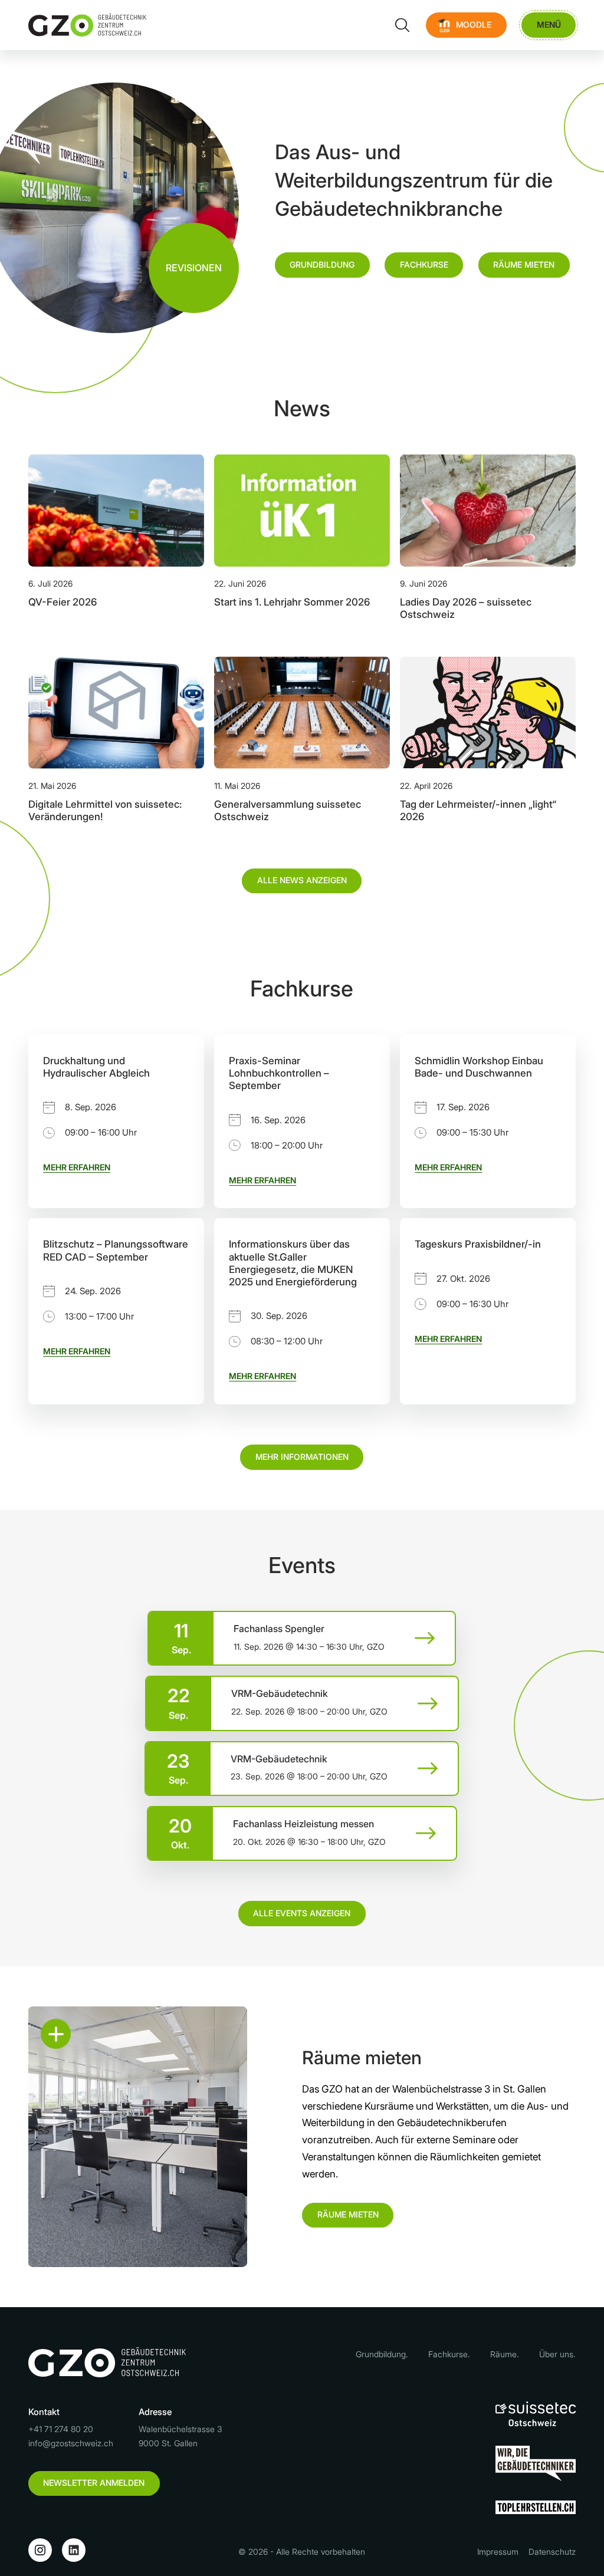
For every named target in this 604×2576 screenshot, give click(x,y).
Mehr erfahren (77, 1167)
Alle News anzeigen (302, 880)
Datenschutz (552, 2552)
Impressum (498, 2552)
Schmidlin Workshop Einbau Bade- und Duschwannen (479, 1067)
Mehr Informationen (302, 1457)
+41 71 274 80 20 (61, 2429)
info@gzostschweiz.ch (71, 2443)
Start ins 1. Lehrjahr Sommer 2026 (292, 602)
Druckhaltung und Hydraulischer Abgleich (96, 1067)
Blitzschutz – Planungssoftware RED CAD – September (116, 1250)
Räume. (505, 2354)
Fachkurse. (449, 2354)
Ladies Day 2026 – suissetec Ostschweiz (466, 608)
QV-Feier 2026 (63, 602)
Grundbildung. (382, 2354)
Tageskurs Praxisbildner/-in (478, 1244)
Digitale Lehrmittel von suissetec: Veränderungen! (105, 810)
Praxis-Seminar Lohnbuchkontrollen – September (279, 1073)
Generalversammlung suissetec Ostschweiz (288, 810)
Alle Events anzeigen (302, 1913)
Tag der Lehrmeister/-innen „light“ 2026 (478, 810)
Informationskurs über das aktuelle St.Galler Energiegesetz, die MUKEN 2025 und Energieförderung (293, 1263)
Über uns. (557, 2354)
